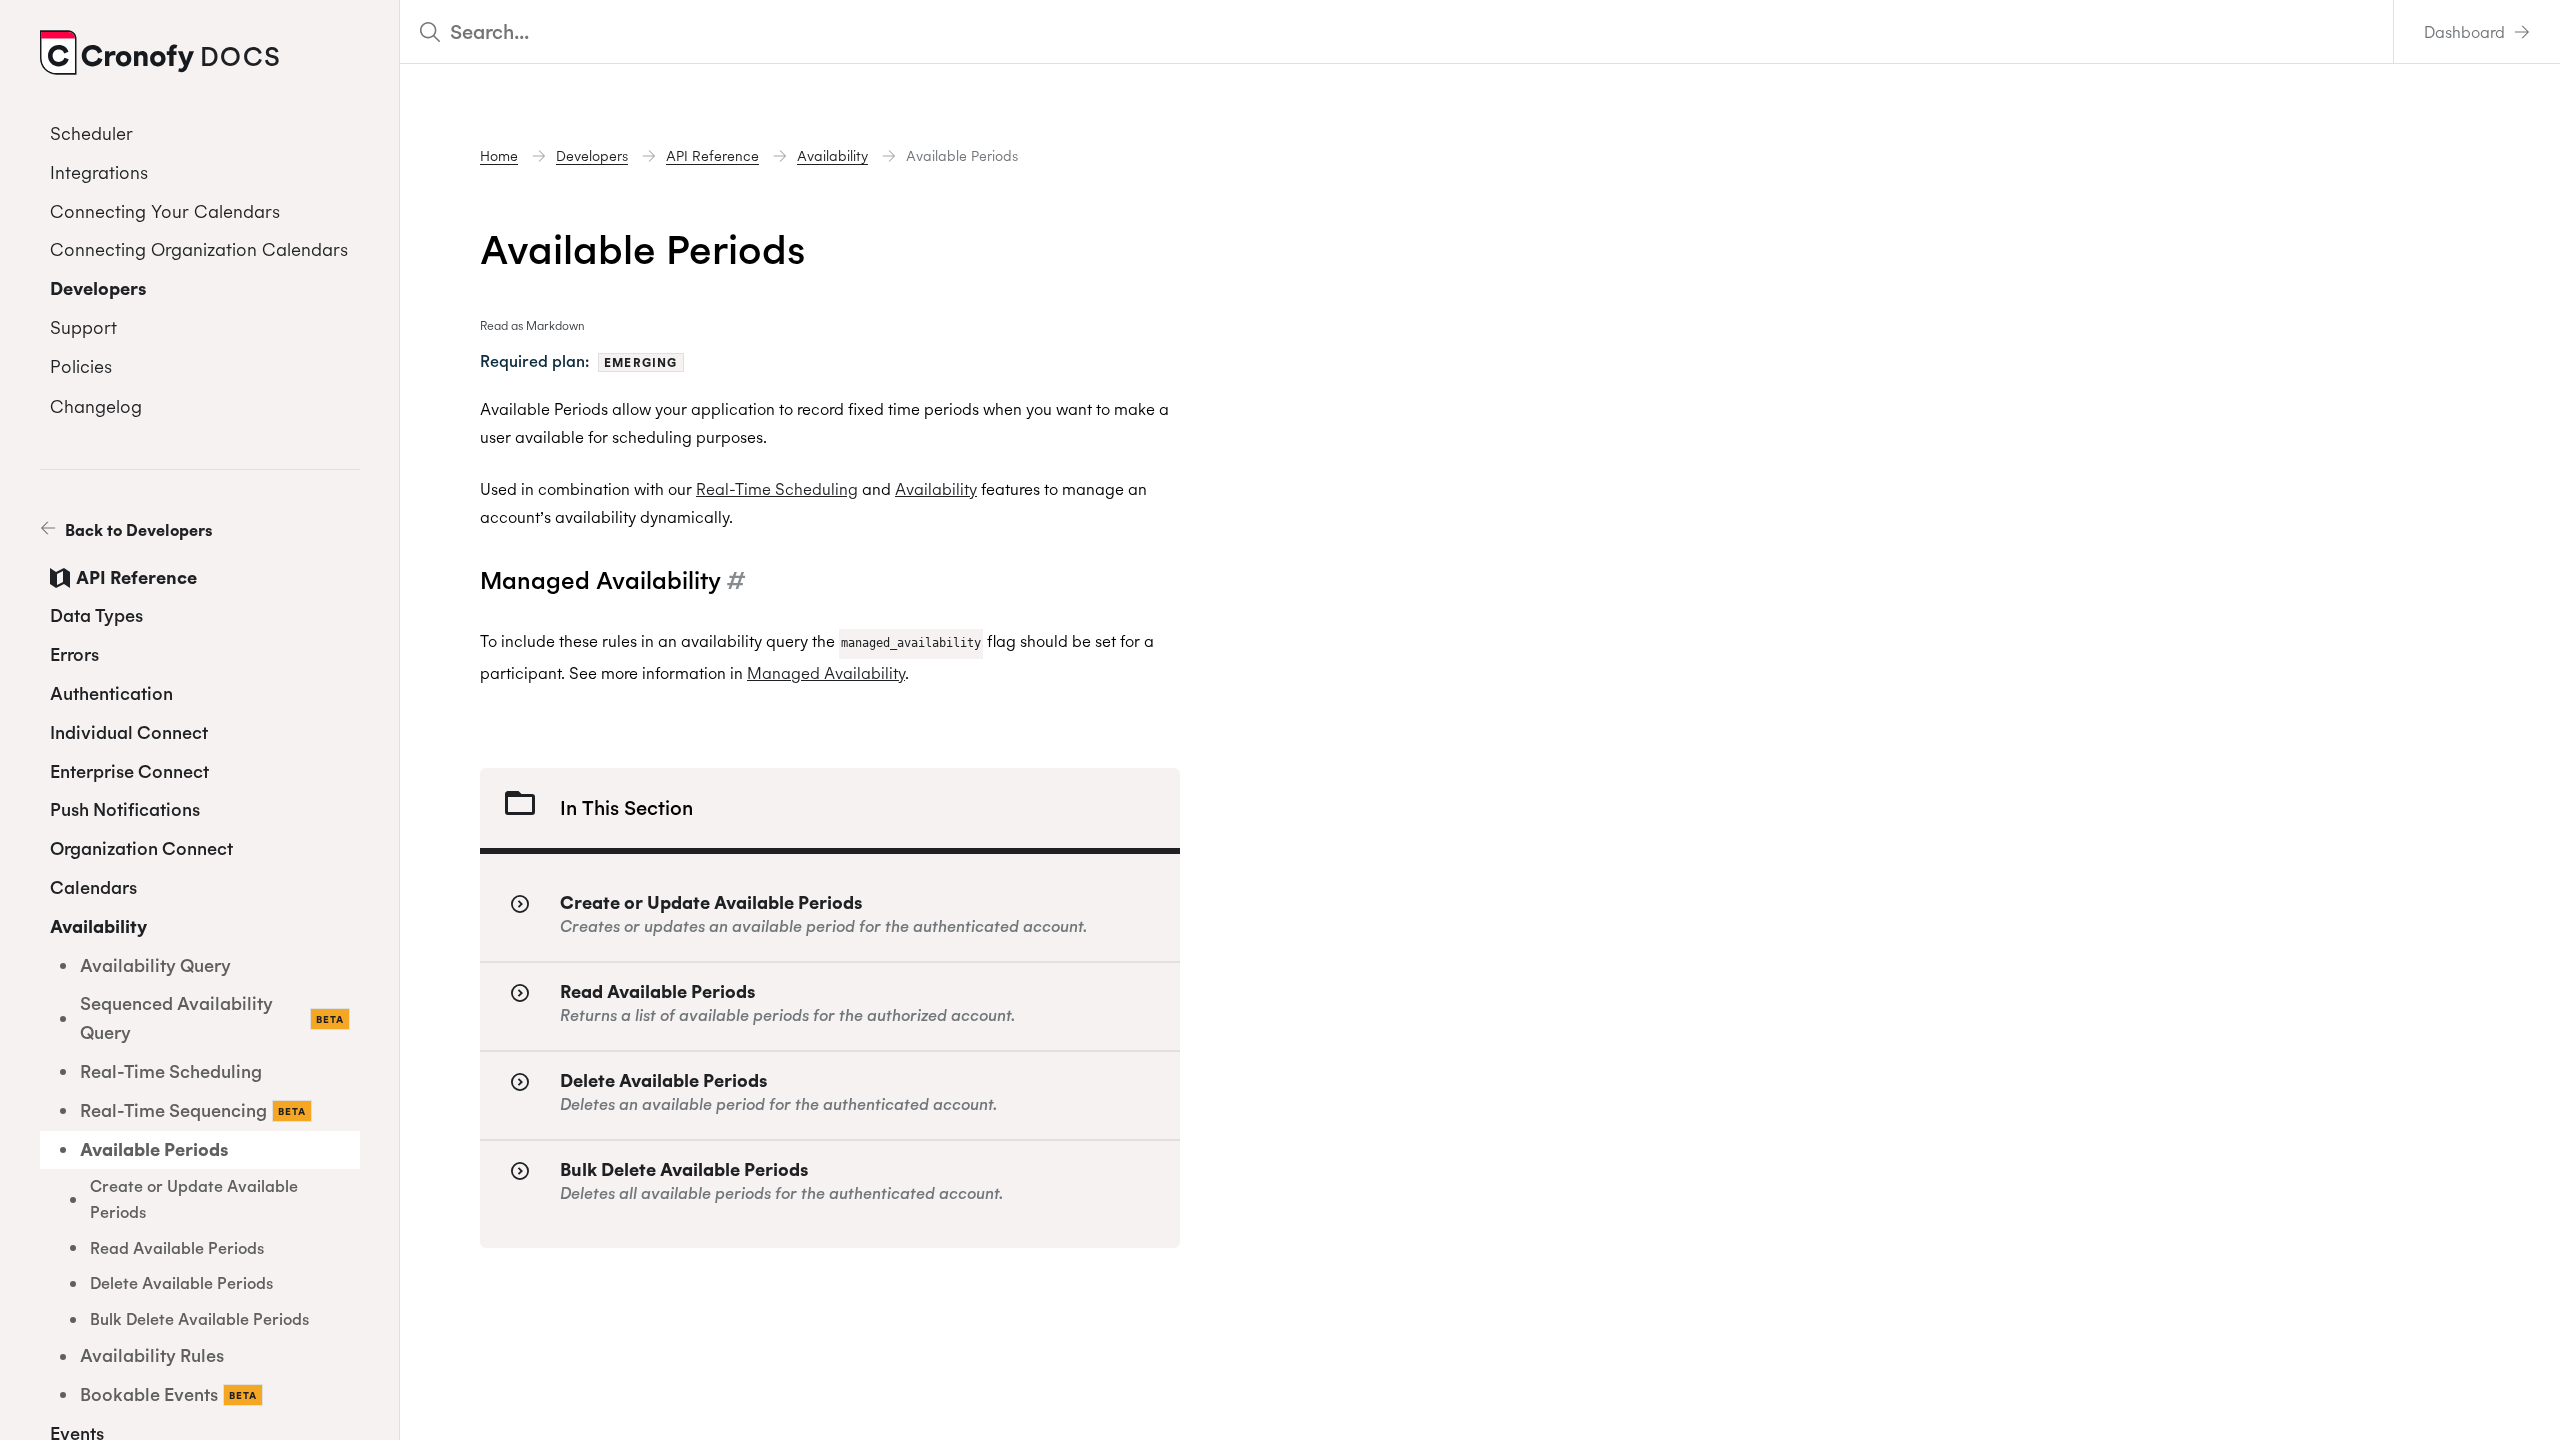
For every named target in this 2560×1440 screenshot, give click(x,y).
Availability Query (155, 965)
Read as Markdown (532, 325)
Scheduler (91, 133)
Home (499, 156)
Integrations (99, 172)
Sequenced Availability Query (212, 1018)
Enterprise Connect (129, 771)
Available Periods (154, 1149)
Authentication (111, 693)
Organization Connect (141, 848)
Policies (81, 366)
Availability (98, 926)
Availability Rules (152, 1355)
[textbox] (1396, 31)
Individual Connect (129, 732)
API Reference (136, 577)
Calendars (93, 887)
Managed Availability (826, 673)
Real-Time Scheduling (171, 1071)
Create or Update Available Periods (194, 1199)
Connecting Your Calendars (165, 211)
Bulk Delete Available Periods (199, 1319)
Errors (74, 654)
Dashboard (2466, 32)
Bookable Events (168, 1394)
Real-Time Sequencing (193, 1110)
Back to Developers (136, 530)
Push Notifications (125, 809)
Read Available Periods (177, 1248)
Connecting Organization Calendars (199, 249)
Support (83, 327)
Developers (98, 288)
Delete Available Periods (181, 1283)
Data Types (96, 615)
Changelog (96, 406)
